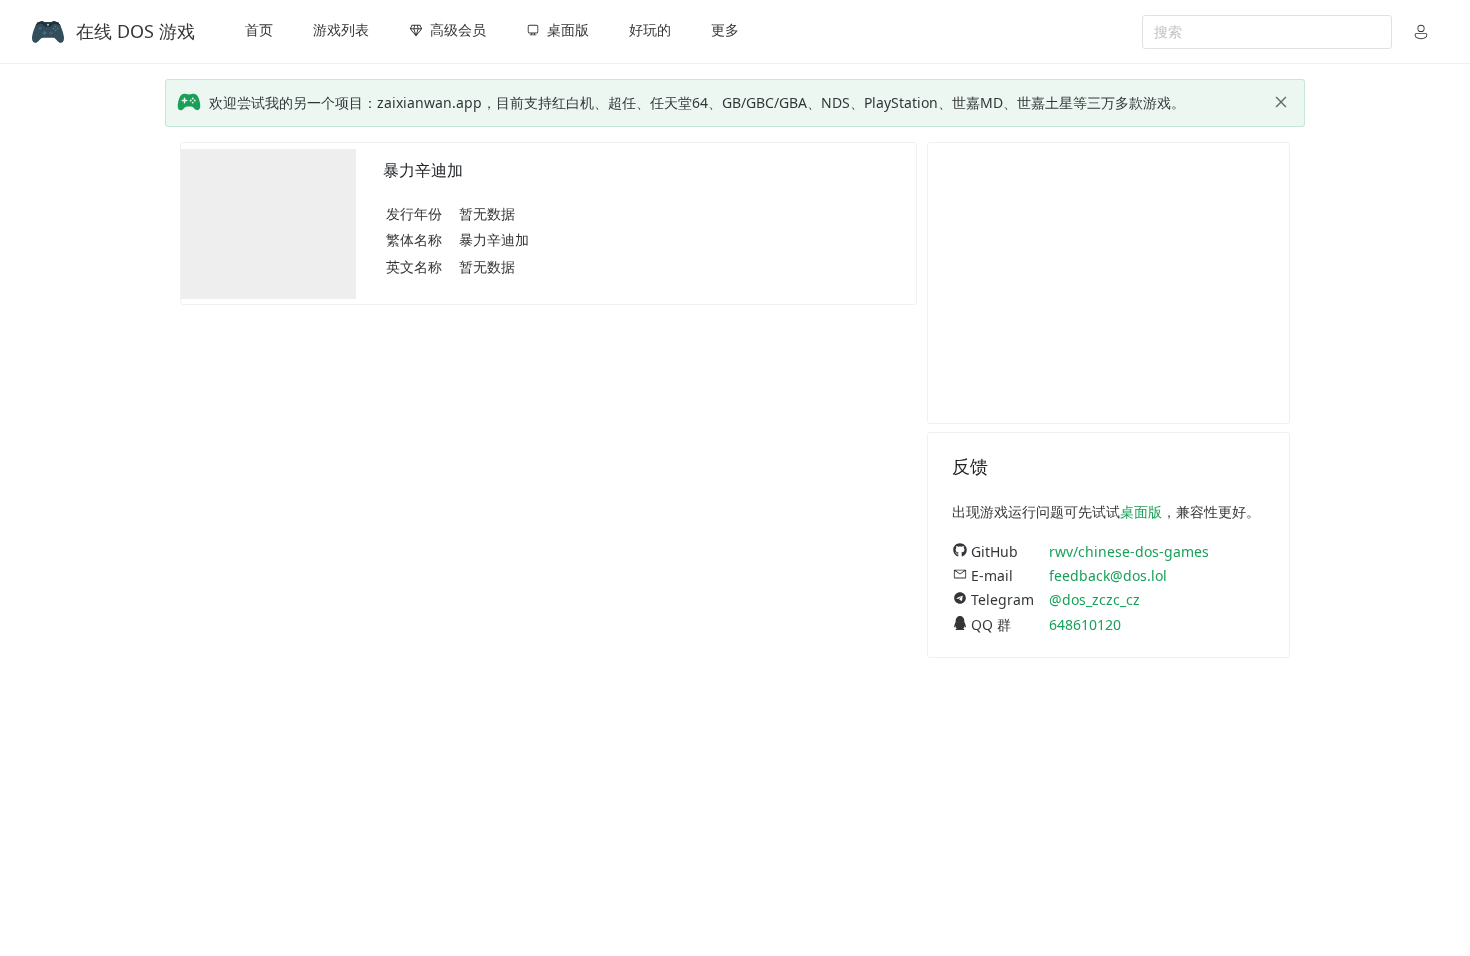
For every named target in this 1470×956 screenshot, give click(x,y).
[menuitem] (259, 32)
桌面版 (1141, 511)
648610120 (1085, 624)
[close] (1281, 102)
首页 (259, 29)
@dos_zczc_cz (1094, 599)
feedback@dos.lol (1108, 575)
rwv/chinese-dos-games (1129, 551)
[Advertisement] (1108, 283)
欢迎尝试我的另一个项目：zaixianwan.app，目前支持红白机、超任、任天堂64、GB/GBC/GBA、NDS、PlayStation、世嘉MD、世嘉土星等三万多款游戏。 (697, 102)
